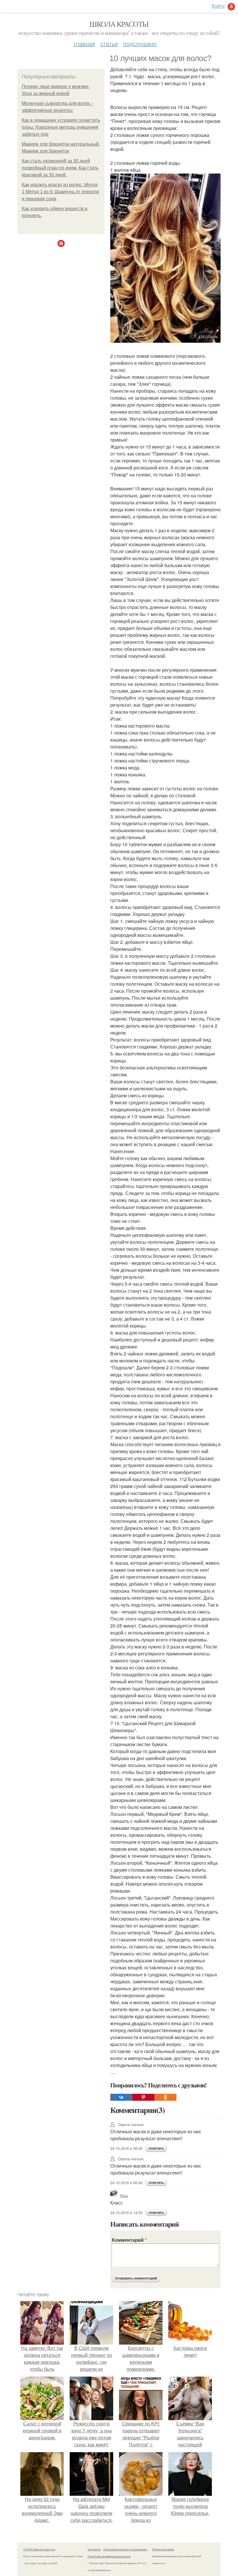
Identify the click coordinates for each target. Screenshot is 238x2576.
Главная (84, 43)
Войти (218, 6)
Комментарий (129, 2240)
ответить (156, 2148)
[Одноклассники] (165, 2097)
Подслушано (140, 43)
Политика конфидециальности (109, 2556)
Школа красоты (119, 24)
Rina (124, 2196)
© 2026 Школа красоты (39, 2549)
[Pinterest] (143, 2097)
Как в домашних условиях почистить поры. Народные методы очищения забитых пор (61, 127)
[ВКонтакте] (121, 2097)
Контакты (94, 2549)
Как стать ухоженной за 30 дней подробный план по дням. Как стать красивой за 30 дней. (60, 168)
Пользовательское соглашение (125, 2549)
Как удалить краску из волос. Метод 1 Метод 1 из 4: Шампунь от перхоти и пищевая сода (60, 192)
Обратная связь (163, 2549)
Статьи (109, 43)
